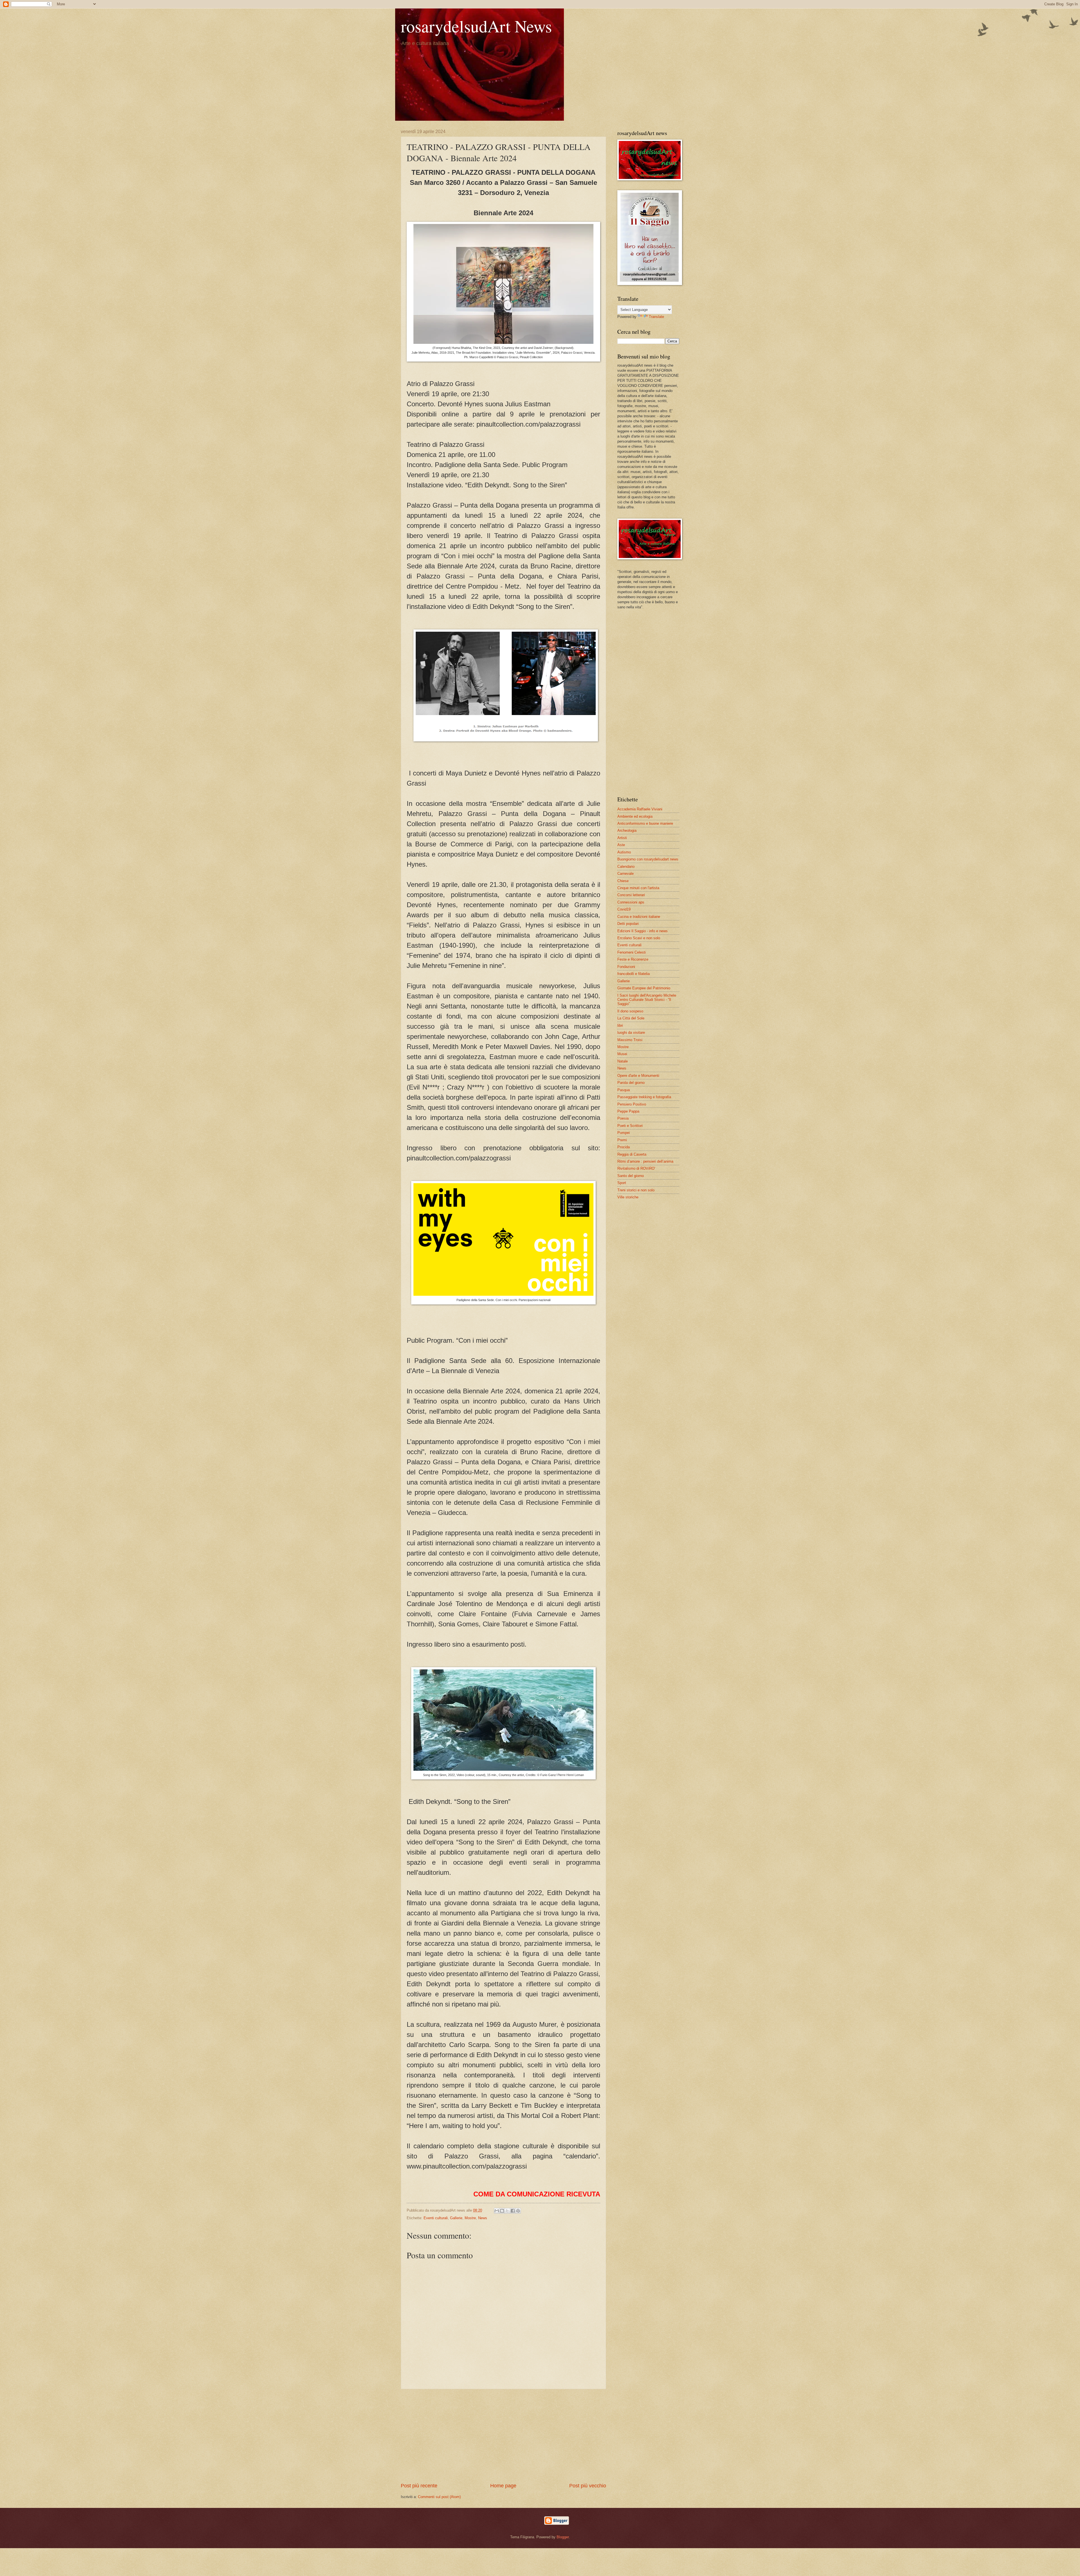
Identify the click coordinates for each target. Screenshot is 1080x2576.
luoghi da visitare (631, 1033)
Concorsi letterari (631, 895)
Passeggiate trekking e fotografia (644, 1097)
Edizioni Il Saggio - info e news (643, 931)
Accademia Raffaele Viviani (640, 809)
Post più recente (419, 2486)
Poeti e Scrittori (630, 1126)
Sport (622, 1183)
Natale (623, 1061)
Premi (622, 1140)
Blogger (563, 2537)
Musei (622, 1054)
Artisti (622, 838)
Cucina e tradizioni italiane (639, 917)
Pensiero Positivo (632, 1104)
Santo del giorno (631, 1176)
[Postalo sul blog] (502, 2211)
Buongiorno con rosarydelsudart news (648, 859)
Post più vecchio (588, 2486)
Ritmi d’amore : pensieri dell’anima (645, 1161)
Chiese (623, 881)
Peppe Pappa (628, 1111)
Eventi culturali (436, 2218)
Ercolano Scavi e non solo (639, 938)
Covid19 (624, 909)
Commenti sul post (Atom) (439, 2497)
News (483, 2218)
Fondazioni (626, 967)
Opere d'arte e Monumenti (638, 1076)
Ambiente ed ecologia (635, 816)
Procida (624, 1147)
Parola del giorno (631, 1083)
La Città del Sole (631, 1018)
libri (620, 1025)
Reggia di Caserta (632, 1154)
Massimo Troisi (630, 1040)
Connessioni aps (631, 902)
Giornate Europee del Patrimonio (644, 988)
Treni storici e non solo (636, 1190)
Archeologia (627, 830)
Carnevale (625, 874)
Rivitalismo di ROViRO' (636, 1168)
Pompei (624, 1133)
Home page (503, 2486)
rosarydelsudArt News (476, 26)
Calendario (626, 866)
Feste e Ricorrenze (633, 959)
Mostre (470, 2218)
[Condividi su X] (507, 2211)
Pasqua (624, 1090)
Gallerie (456, 2218)
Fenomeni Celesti (632, 952)
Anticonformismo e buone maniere (645, 823)
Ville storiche (628, 1197)
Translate (656, 317)
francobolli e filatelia (634, 974)
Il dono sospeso (630, 1011)
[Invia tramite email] (497, 2211)
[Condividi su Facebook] (513, 2211)
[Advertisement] (503, 2436)
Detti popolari (628, 924)
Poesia (623, 1118)
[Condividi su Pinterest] (518, 2211)
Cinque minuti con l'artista (638, 888)
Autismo (624, 852)
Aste (621, 845)
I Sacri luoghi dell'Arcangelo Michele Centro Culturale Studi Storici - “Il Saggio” (647, 1000)
